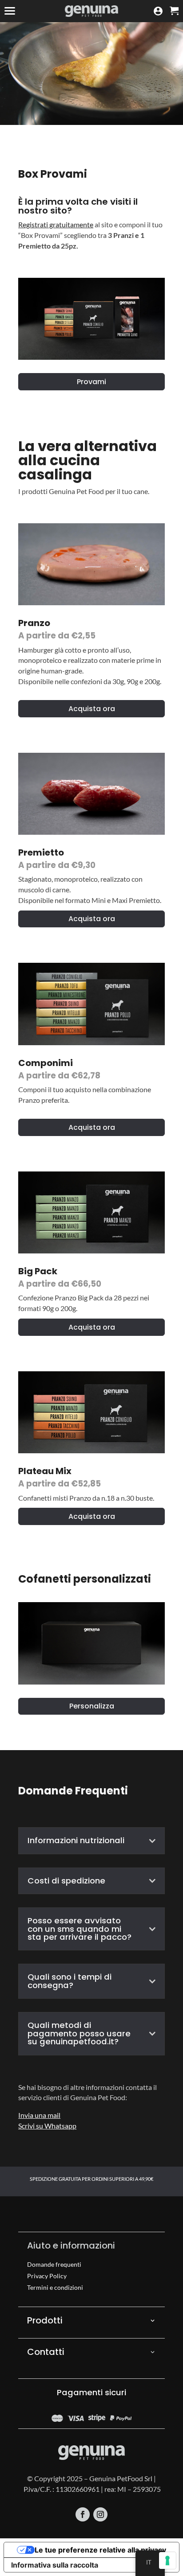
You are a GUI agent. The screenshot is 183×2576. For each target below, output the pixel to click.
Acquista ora (92, 709)
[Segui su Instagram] (100, 2514)
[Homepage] (91, 11)
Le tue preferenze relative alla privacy (100, 2550)
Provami (91, 382)
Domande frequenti (54, 2264)
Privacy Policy (47, 2276)
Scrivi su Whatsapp (47, 2126)
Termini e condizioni (55, 2287)
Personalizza (92, 1706)
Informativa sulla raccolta (55, 2565)
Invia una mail (39, 2115)
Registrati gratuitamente (56, 224)
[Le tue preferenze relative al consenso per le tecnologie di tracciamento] (167, 2560)
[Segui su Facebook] (83, 2514)
